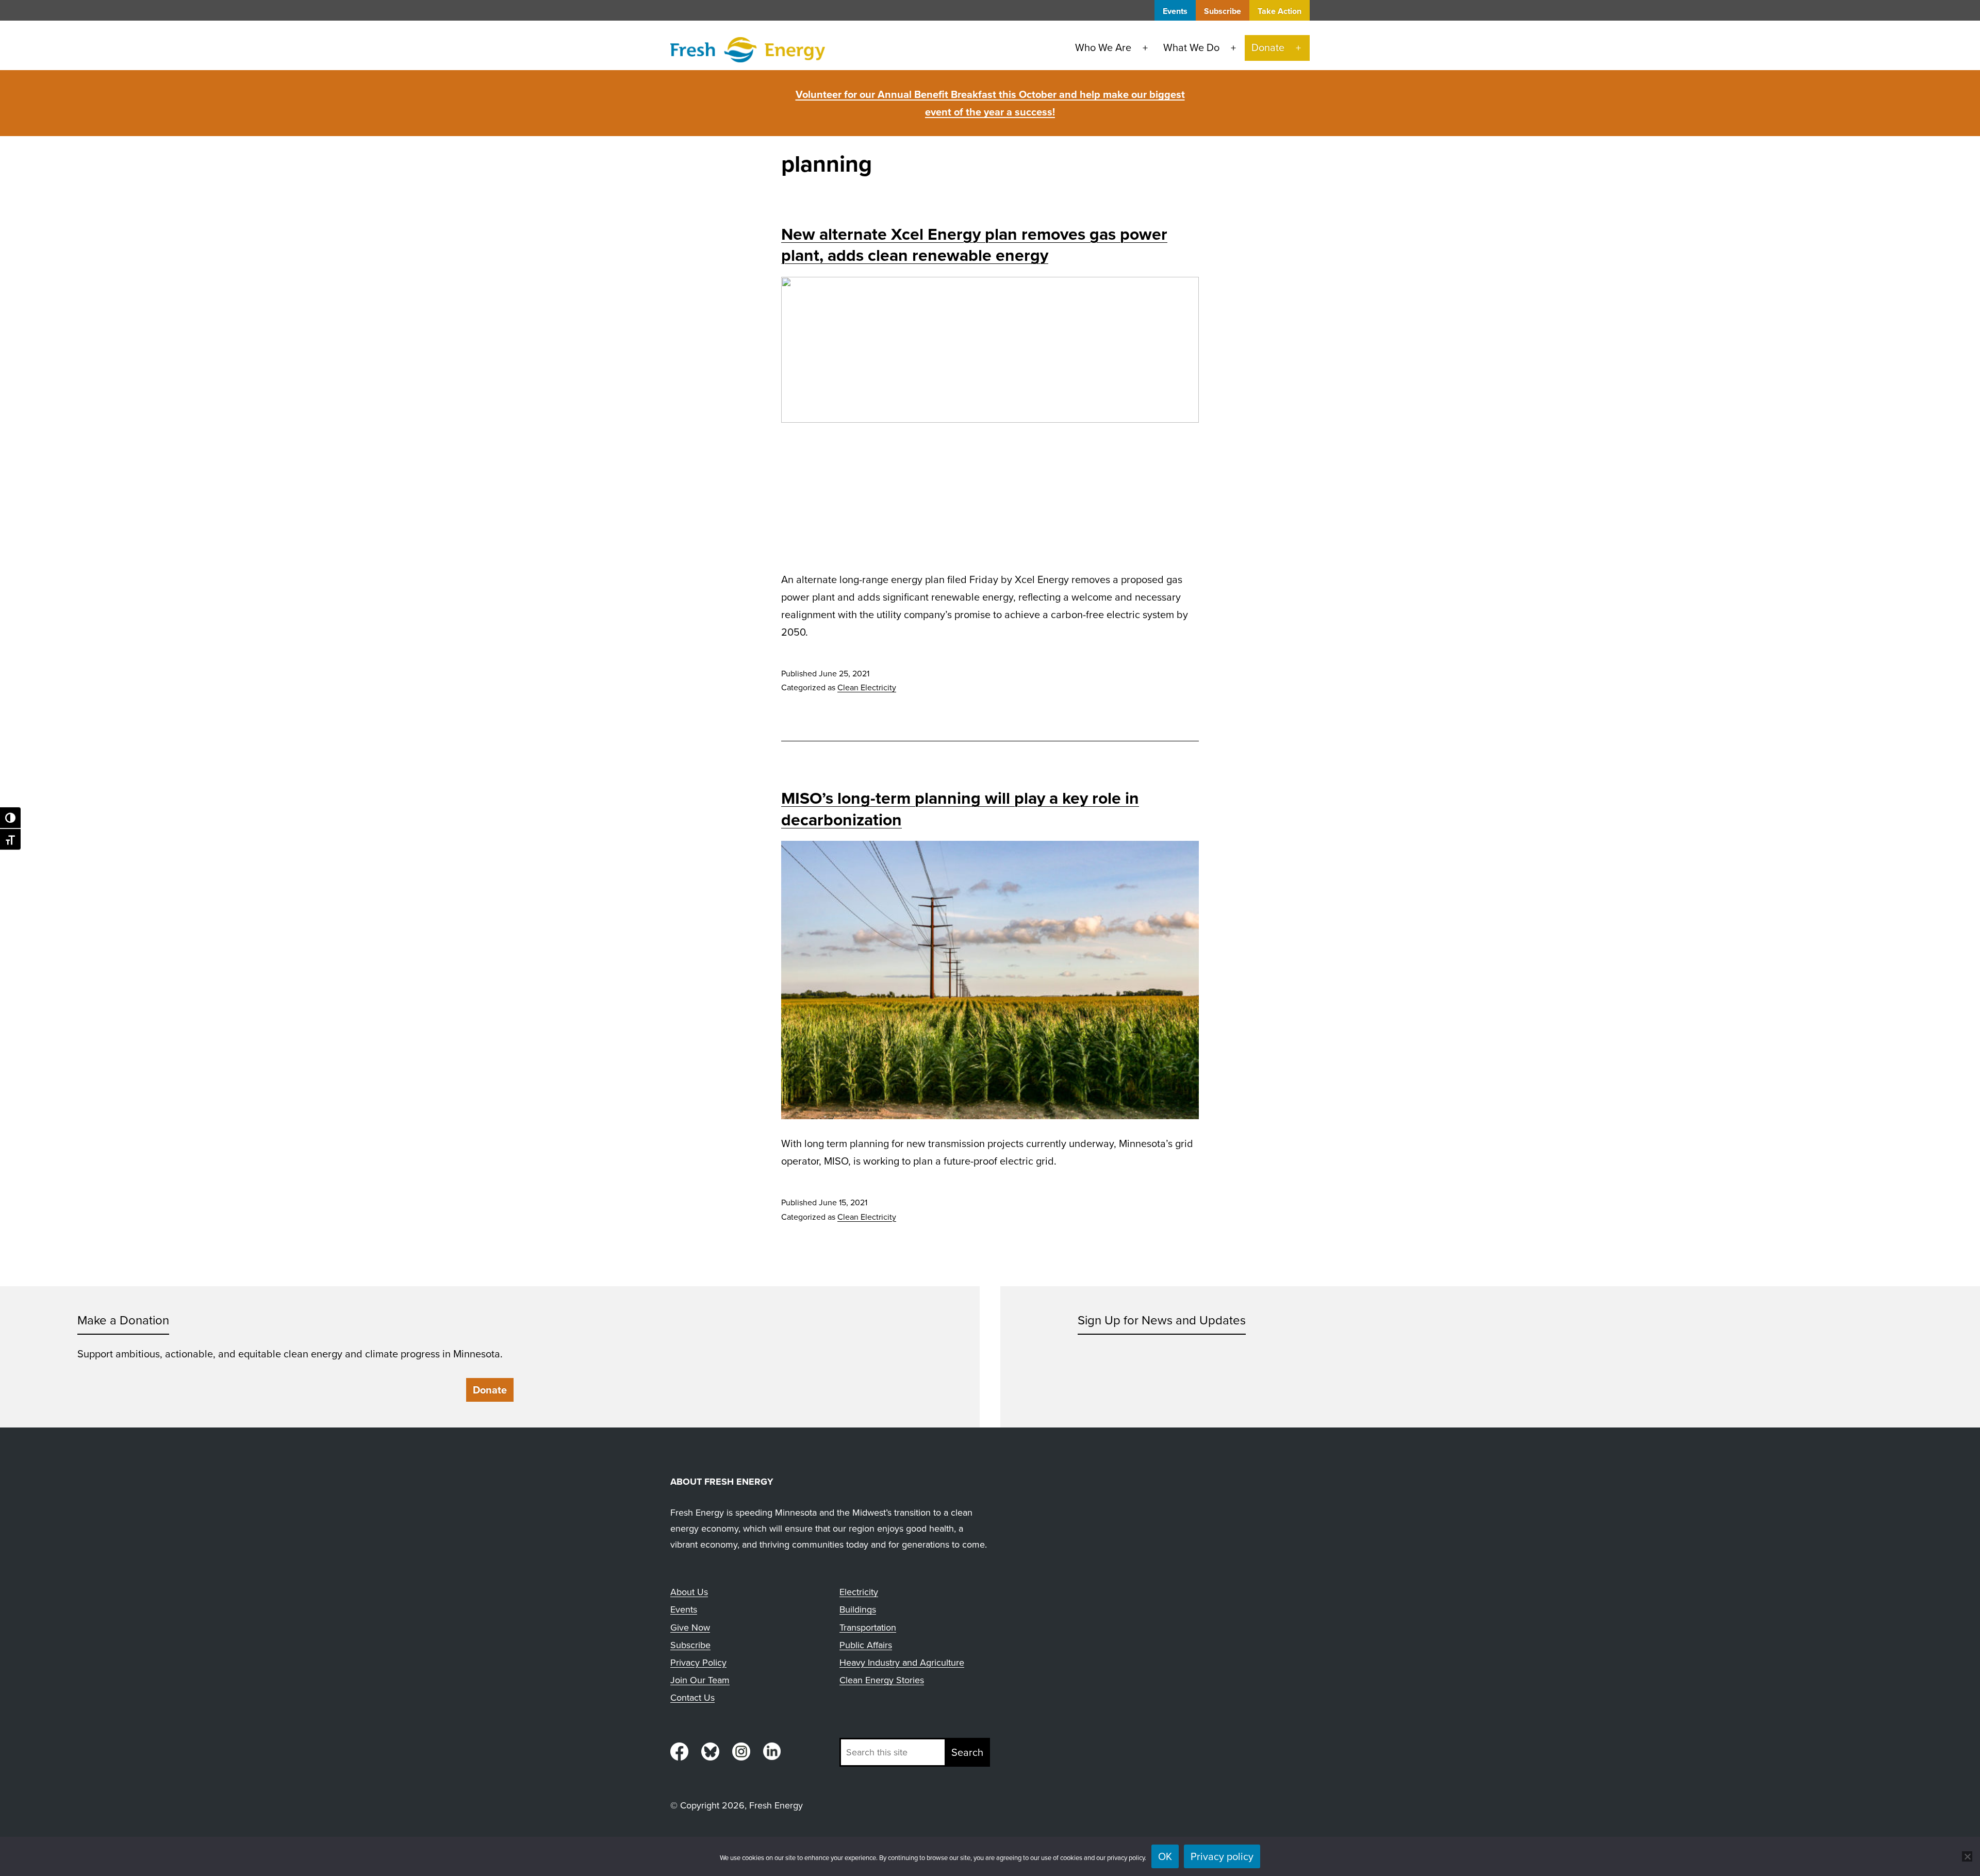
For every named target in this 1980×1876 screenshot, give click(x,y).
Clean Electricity (867, 687)
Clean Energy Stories (882, 1680)
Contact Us (692, 1698)
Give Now (690, 1628)
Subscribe (1223, 11)
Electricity (859, 1592)
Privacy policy (1222, 1856)
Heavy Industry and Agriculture (902, 1663)
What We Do (1191, 47)
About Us (689, 1592)
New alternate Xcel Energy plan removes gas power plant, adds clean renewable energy (974, 245)
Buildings (858, 1609)
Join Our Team (700, 1680)
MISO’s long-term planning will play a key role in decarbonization (960, 809)
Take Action (1280, 11)
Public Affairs (866, 1645)
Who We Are (1103, 47)
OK (1165, 1856)
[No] (1967, 1856)
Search (967, 1752)
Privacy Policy (698, 1663)
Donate (1268, 47)
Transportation (868, 1628)
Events (1175, 11)
